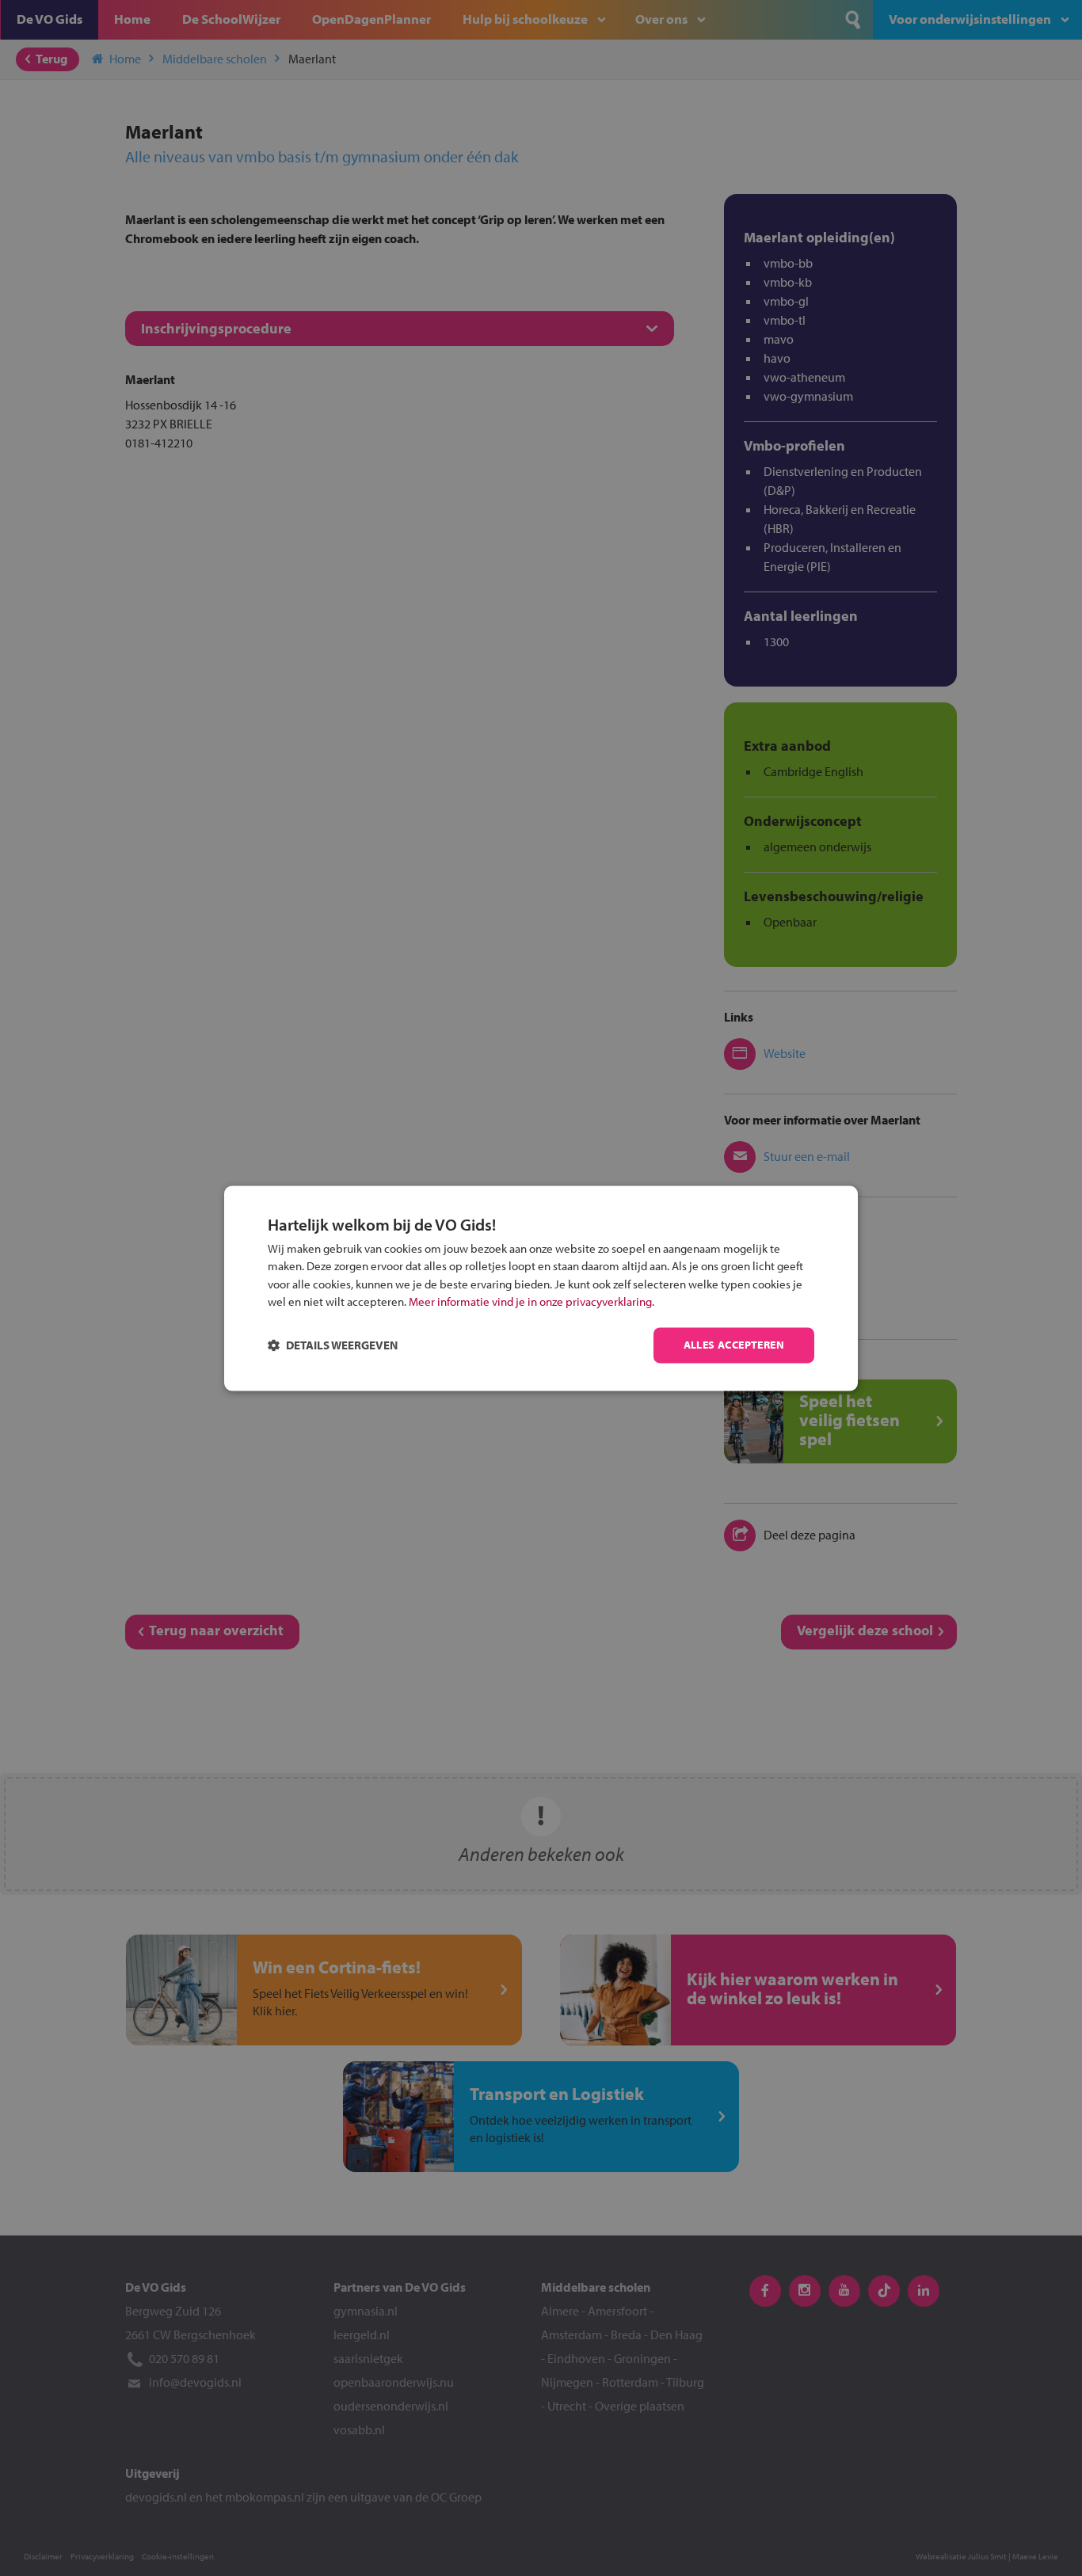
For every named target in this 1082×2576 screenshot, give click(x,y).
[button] (333, 1345)
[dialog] (541, 1288)
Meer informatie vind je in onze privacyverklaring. (531, 1302)
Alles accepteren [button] (734, 1345)
